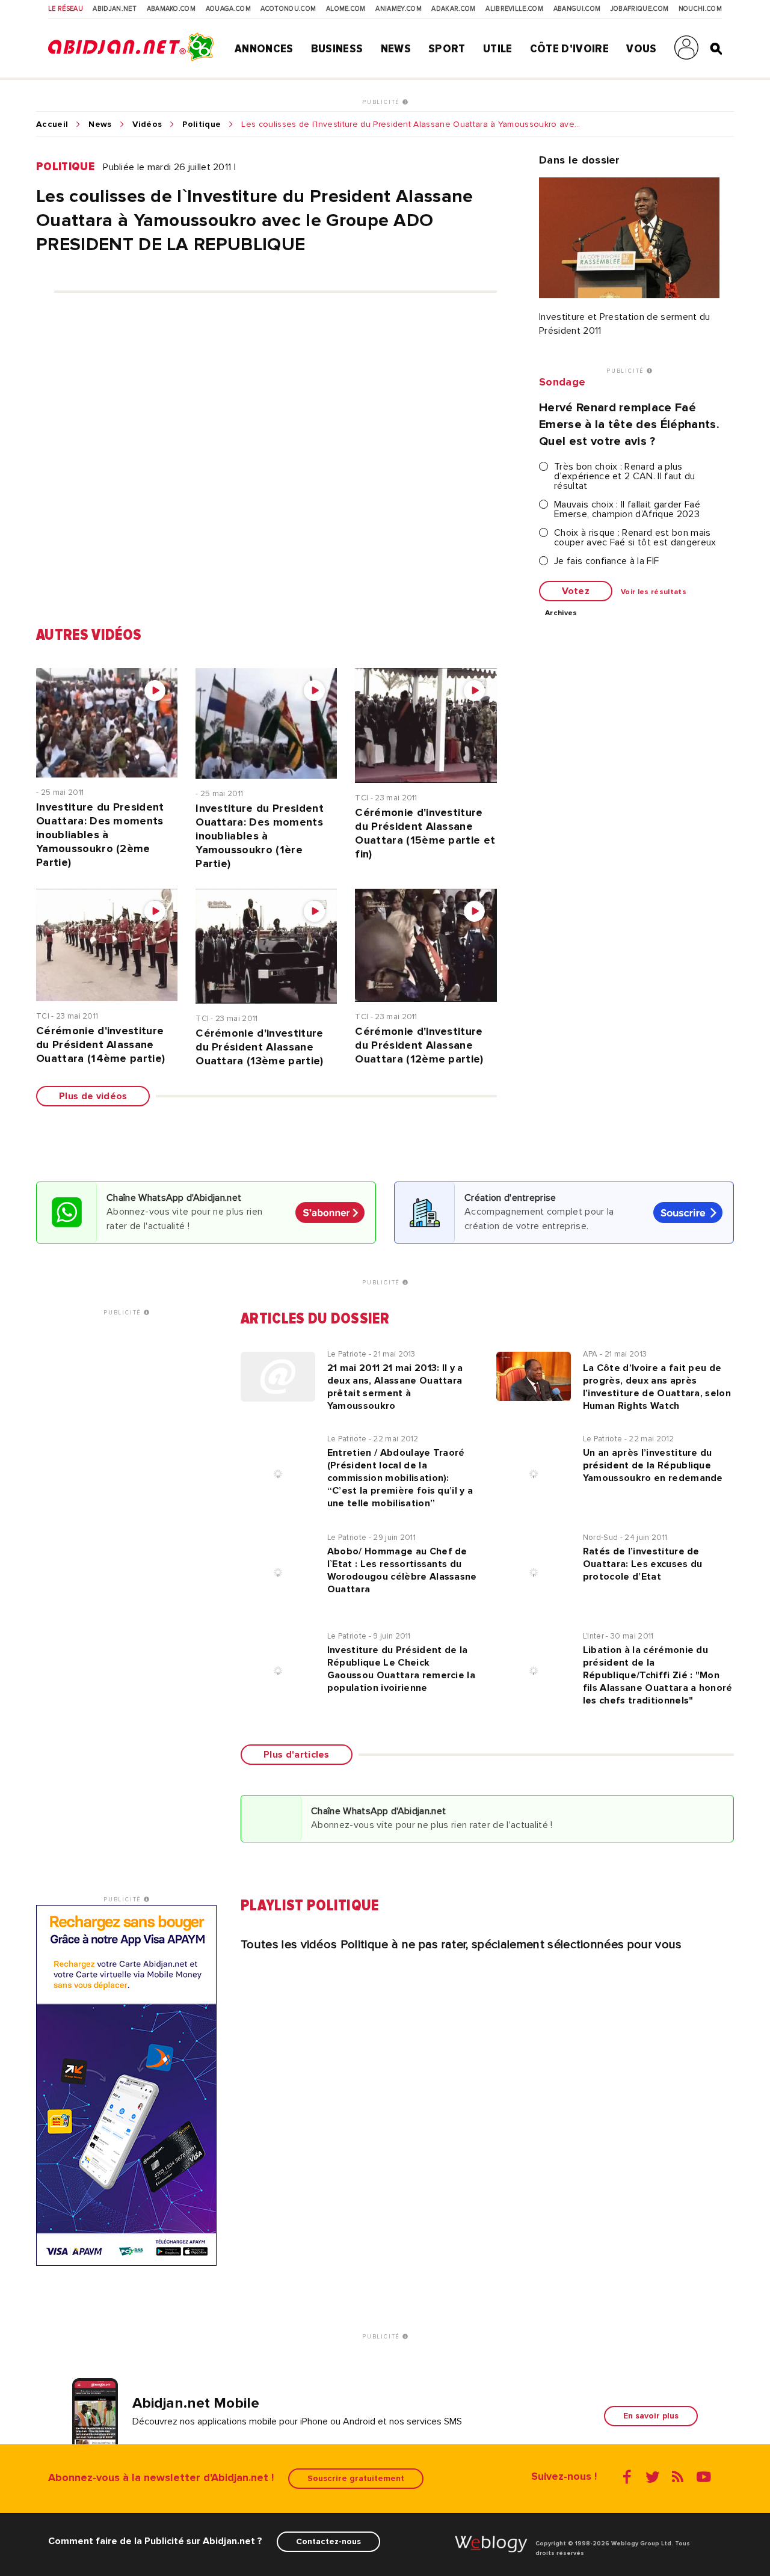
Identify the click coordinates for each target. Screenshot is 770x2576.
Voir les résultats (654, 592)
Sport (447, 49)
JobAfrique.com (639, 9)
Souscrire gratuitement (356, 2478)
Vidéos (147, 124)
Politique (202, 124)
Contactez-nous (328, 2541)
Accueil (52, 124)
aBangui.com (577, 9)
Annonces (264, 49)
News (396, 49)
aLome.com (346, 9)
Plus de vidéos (93, 1096)
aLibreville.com (514, 9)
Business (337, 49)
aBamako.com (171, 9)
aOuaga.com (228, 9)
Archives (561, 613)
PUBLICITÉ (382, 102)
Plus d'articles (297, 1755)
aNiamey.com (399, 9)
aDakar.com (453, 9)
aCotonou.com (288, 9)
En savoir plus (651, 2416)
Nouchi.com (700, 9)
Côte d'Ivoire (569, 49)
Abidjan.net (115, 9)
